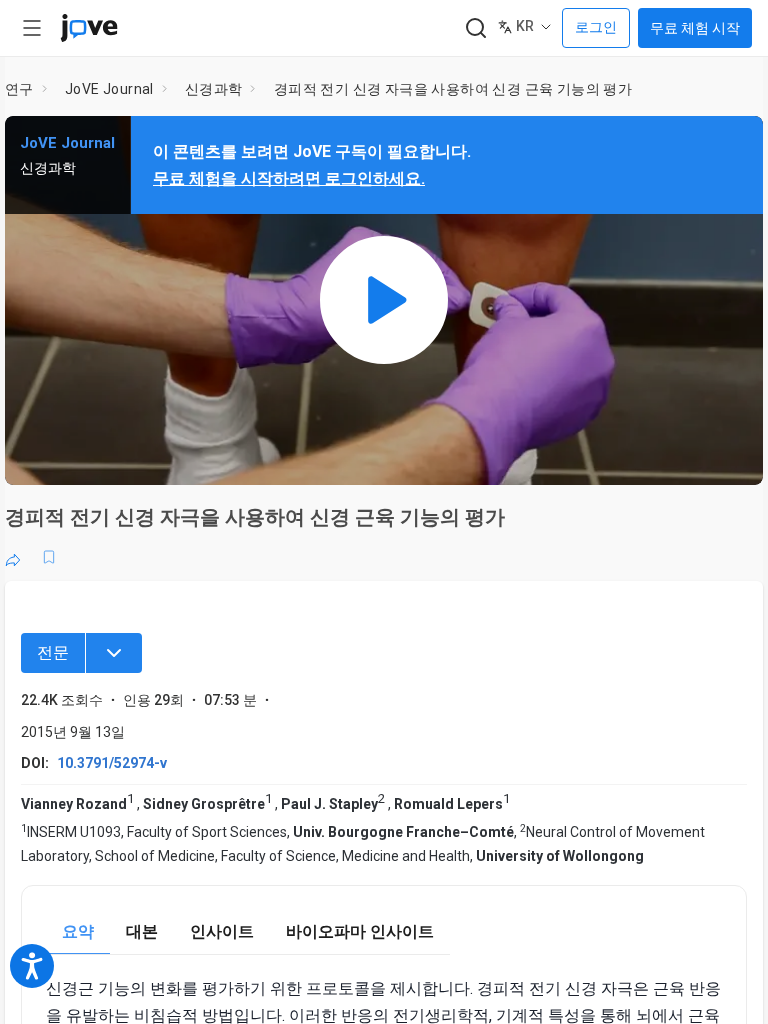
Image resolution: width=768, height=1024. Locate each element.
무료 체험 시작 (695, 28)
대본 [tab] (142, 931)
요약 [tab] (78, 931)
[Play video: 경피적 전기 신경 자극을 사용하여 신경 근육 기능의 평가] (384, 300)
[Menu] (114, 653)
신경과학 (214, 89)
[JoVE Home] (89, 28)
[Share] (13, 557)
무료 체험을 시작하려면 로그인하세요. (289, 178)
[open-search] (475, 28)
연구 (19, 89)
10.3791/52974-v (112, 763)
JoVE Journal (109, 89)
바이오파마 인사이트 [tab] (360, 931)
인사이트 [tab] (222, 931)
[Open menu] (32, 28)
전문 (53, 652)
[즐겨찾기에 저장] (49, 557)
